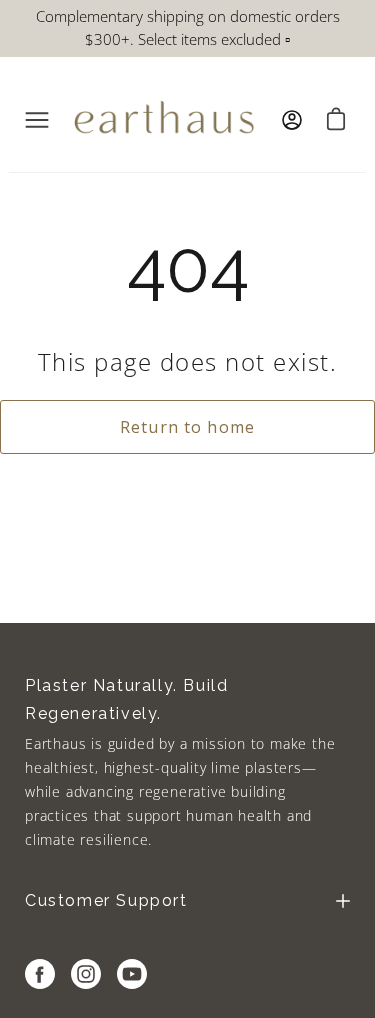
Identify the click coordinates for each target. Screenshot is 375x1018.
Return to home (187, 427)
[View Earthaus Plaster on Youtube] (132, 974)
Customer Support (106, 900)
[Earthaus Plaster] (164, 120)
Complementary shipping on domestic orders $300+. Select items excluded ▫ (188, 27)
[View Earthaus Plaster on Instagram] (86, 974)
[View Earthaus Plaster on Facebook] (40, 974)
